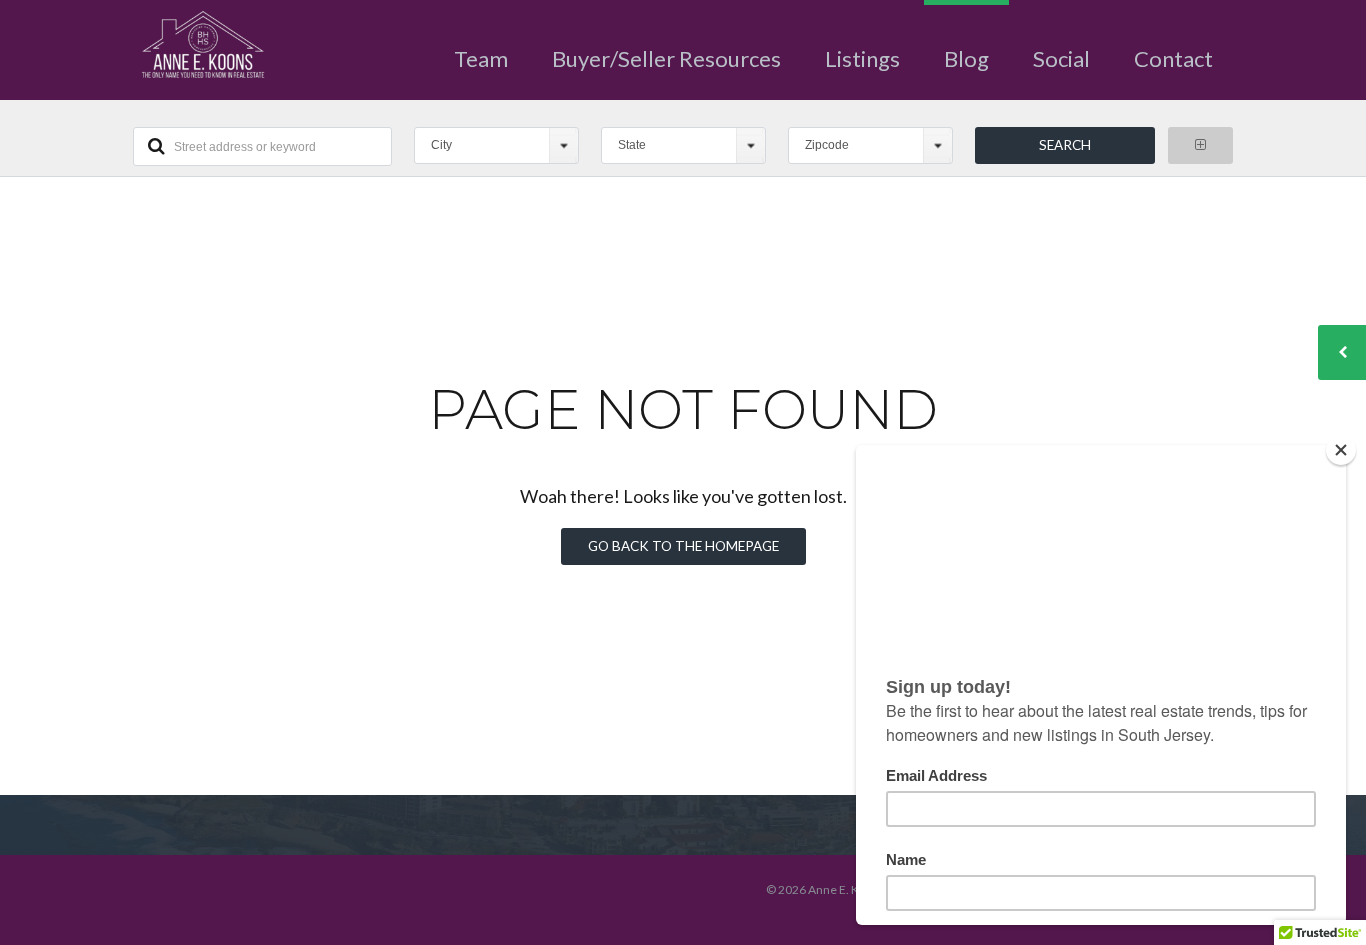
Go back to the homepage (683, 546)
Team (481, 58)
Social (1061, 58)
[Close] (1341, 450)
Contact (1173, 58)
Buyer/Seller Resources (666, 58)
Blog (966, 58)
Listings (862, 58)
